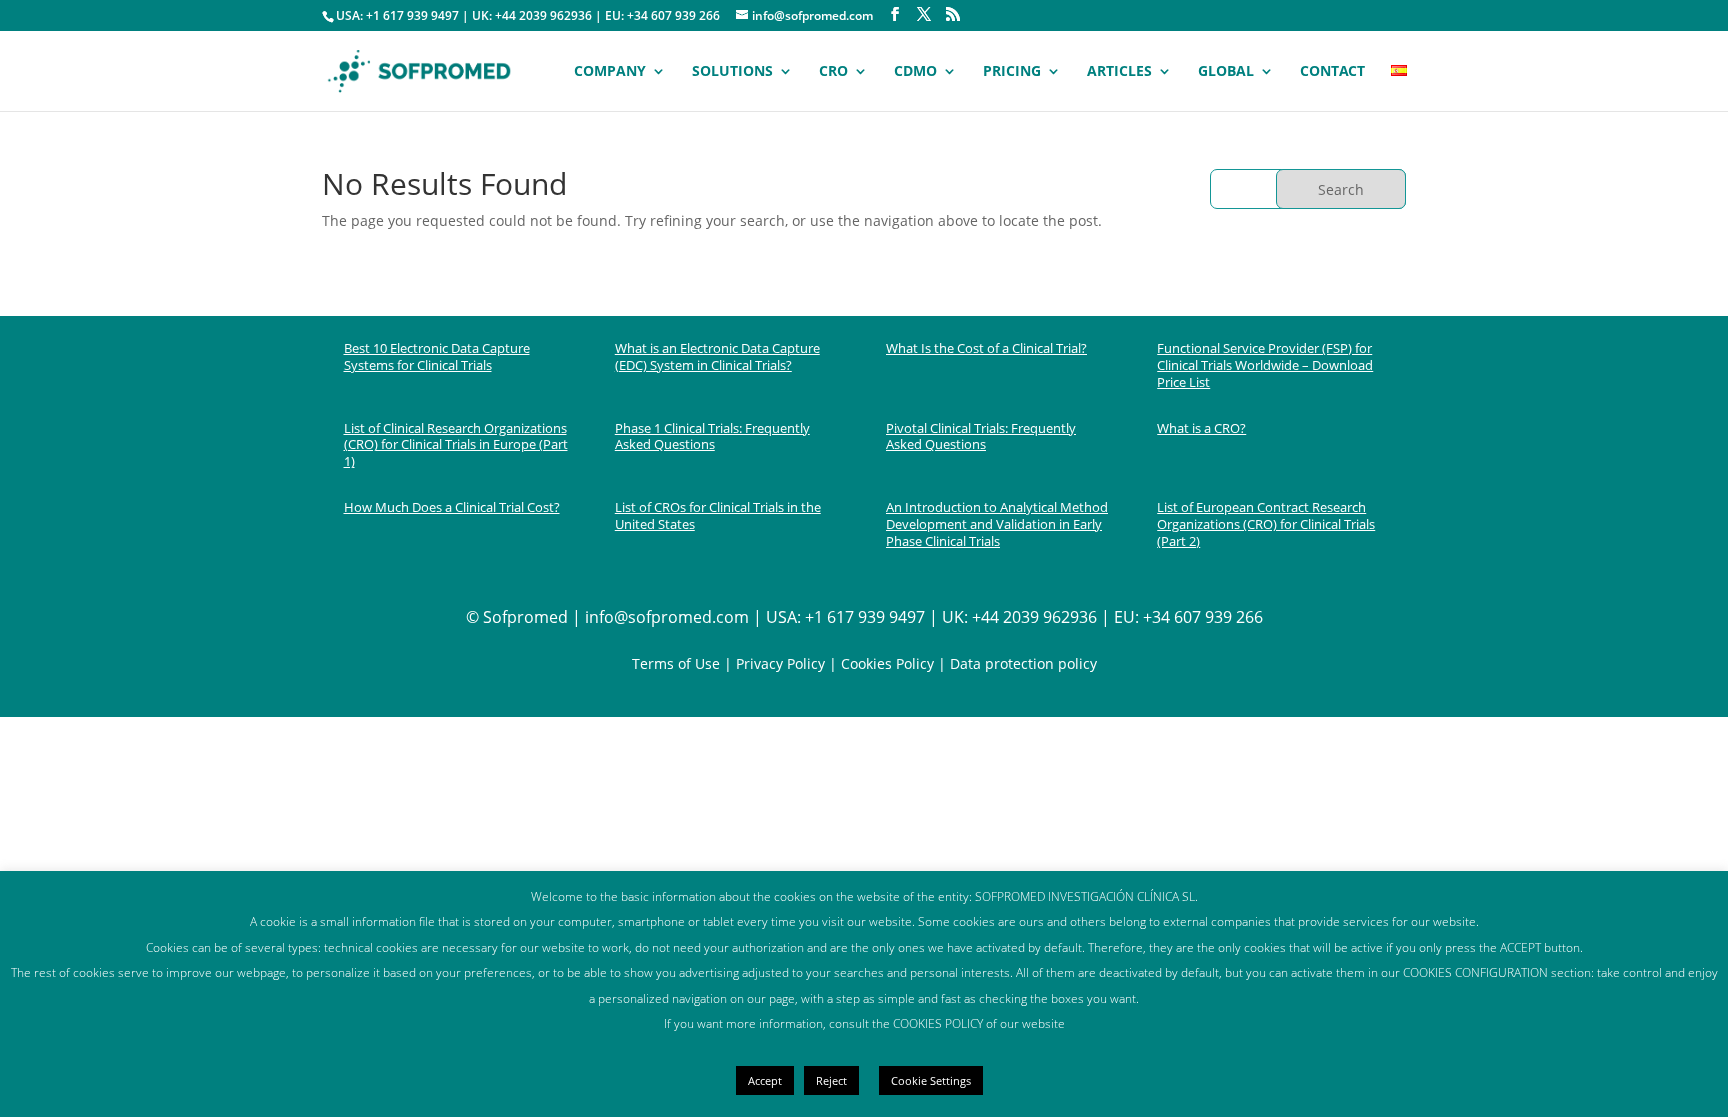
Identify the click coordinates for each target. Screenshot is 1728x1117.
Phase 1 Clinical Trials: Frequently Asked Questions (712, 436)
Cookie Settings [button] (931, 1080)
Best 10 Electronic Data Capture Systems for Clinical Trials (437, 356)
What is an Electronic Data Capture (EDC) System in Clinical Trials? (717, 356)
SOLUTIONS (732, 72)
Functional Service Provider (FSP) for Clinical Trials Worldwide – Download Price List (1265, 365)
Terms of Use (676, 663)
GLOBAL (1226, 72)
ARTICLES (1119, 72)
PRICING (1012, 72)
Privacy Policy (780, 663)
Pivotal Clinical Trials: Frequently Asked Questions (981, 436)
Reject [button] (831, 1080)
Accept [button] (765, 1080)
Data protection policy (1023, 663)
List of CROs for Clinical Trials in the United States (718, 515)
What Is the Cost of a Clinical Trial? (986, 348)
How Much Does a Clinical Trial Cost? (452, 507)
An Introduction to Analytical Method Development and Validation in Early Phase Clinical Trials (997, 524)
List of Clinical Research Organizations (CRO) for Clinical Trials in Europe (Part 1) (456, 445)
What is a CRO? (1201, 428)
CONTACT (1332, 72)
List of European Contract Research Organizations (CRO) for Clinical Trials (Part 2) (1266, 524)
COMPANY (610, 72)
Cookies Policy (885, 663)
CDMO (915, 72)
